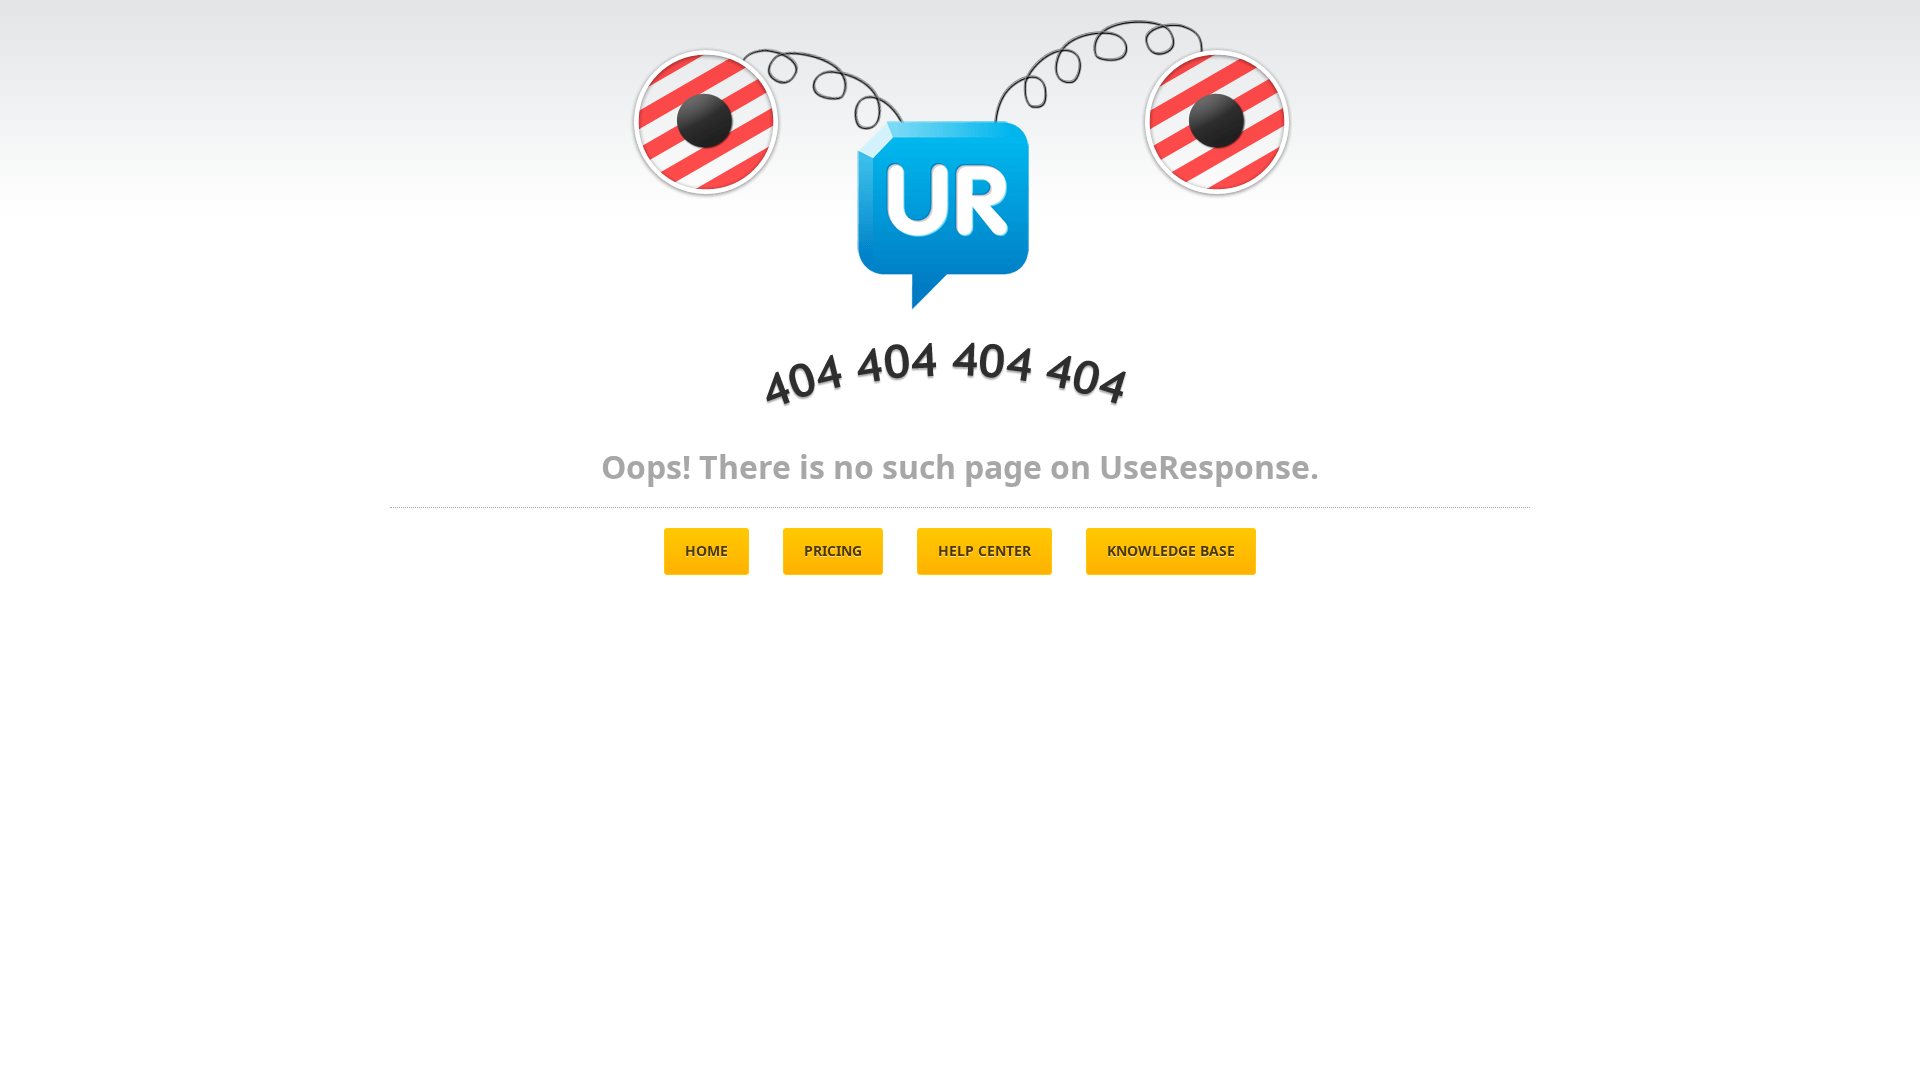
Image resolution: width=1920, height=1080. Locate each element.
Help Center (984, 550)
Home (706, 550)
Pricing (833, 550)
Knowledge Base (1171, 550)
